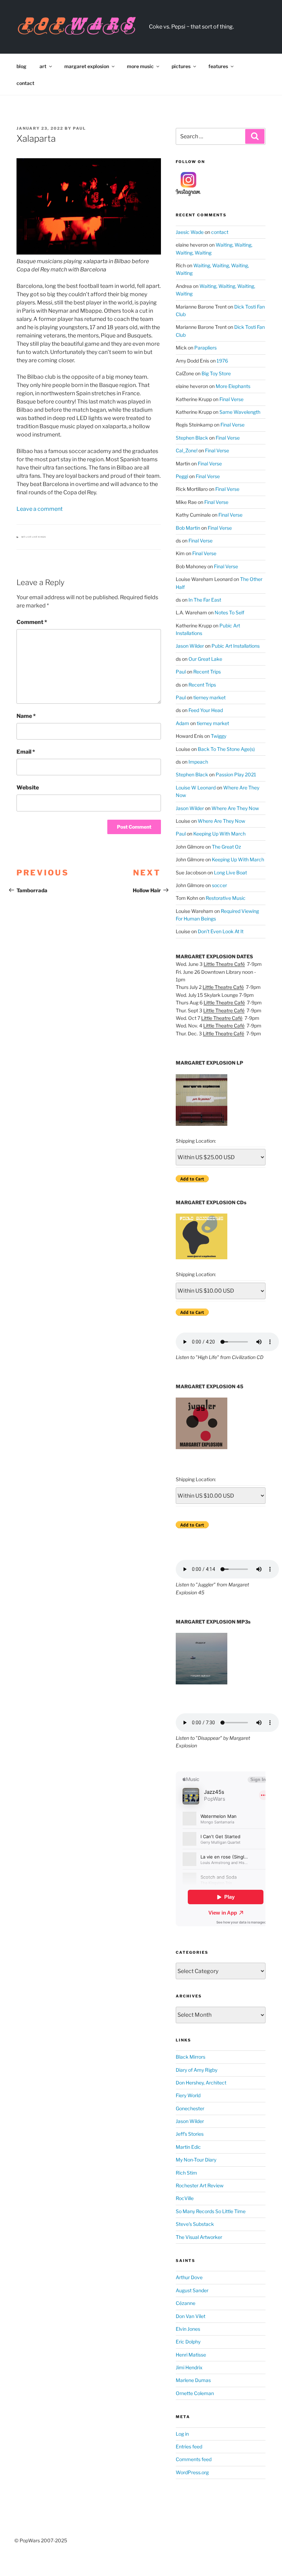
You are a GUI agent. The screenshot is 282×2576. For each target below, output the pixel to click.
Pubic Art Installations (236, 646)
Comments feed (194, 2459)
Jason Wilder (190, 646)
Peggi (182, 476)
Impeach (198, 762)
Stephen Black (192, 438)
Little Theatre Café (224, 964)
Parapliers (205, 348)
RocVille (185, 2198)
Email (26, 752)
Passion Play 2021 (236, 774)
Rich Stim (186, 2173)
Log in (182, 2434)
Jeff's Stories (190, 2134)
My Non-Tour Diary (196, 2160)
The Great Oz (226, 847)
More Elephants (233, 386)
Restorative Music (226, 898)
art (43, 66)
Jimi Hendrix (189, 2367)
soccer (219, 885)
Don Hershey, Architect (201, 2083)
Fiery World (188, 2095)
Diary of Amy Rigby (197, 2070)
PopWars (186, 23)
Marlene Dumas (193, 2380)
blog (21, 66)
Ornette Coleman (195, 2393)
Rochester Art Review (200, 2185)
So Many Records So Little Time (211, 2211)
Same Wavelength (240, 412)
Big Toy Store (216, 373)
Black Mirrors (191, 2057)
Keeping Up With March (219, 834)
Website (28, 788)
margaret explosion (87, 66)
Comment (32, 622)
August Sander (192, 2290)
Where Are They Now (235, 808)
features (218, 66)
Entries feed (189, 2446)
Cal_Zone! (187, 450)
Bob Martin (188, 528)
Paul (79, 128)
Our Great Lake (205, 659)
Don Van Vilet (191, 2316)
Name (26, 716)
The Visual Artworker (199, 2237)
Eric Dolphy (188, 2342)
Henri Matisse (191, 2355)
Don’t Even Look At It (221, 931)
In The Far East (205, 600)
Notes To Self (229, 612)
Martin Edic (188, 2147)
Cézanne (186, 2303)
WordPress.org (192, 2472)
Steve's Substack (195, 2224)
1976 (222, 361)
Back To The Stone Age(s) (226, 749)
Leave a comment (40, 509)
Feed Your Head (206, 710)
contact (25, 83)
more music (140, 66)
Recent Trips (207, 672)
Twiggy (219, 736)
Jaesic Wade (190, 232)
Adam (182, 723)
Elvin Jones (188, 2329)
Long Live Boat (230, 872)
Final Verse (231, 399)
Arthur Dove (189, 2277)
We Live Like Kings (34, 537)
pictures (181, 66)
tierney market (209, 697)
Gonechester (190, 2108)
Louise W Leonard (196, 788)
